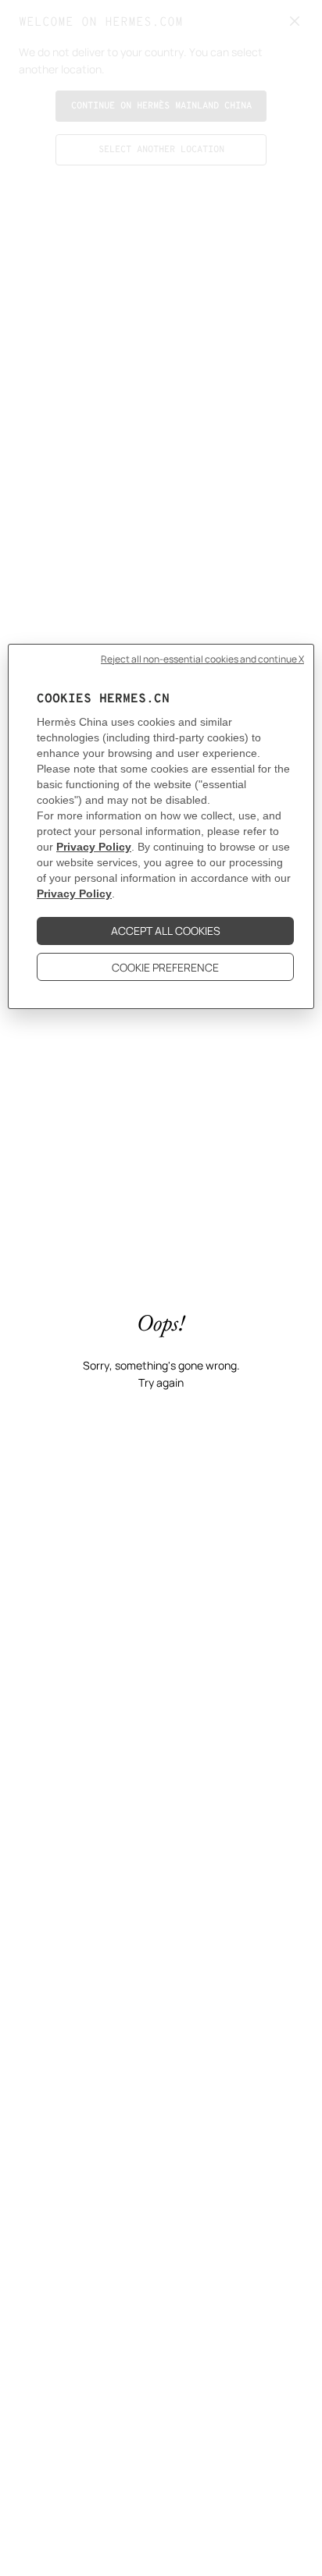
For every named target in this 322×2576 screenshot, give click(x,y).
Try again (161, 1382)
